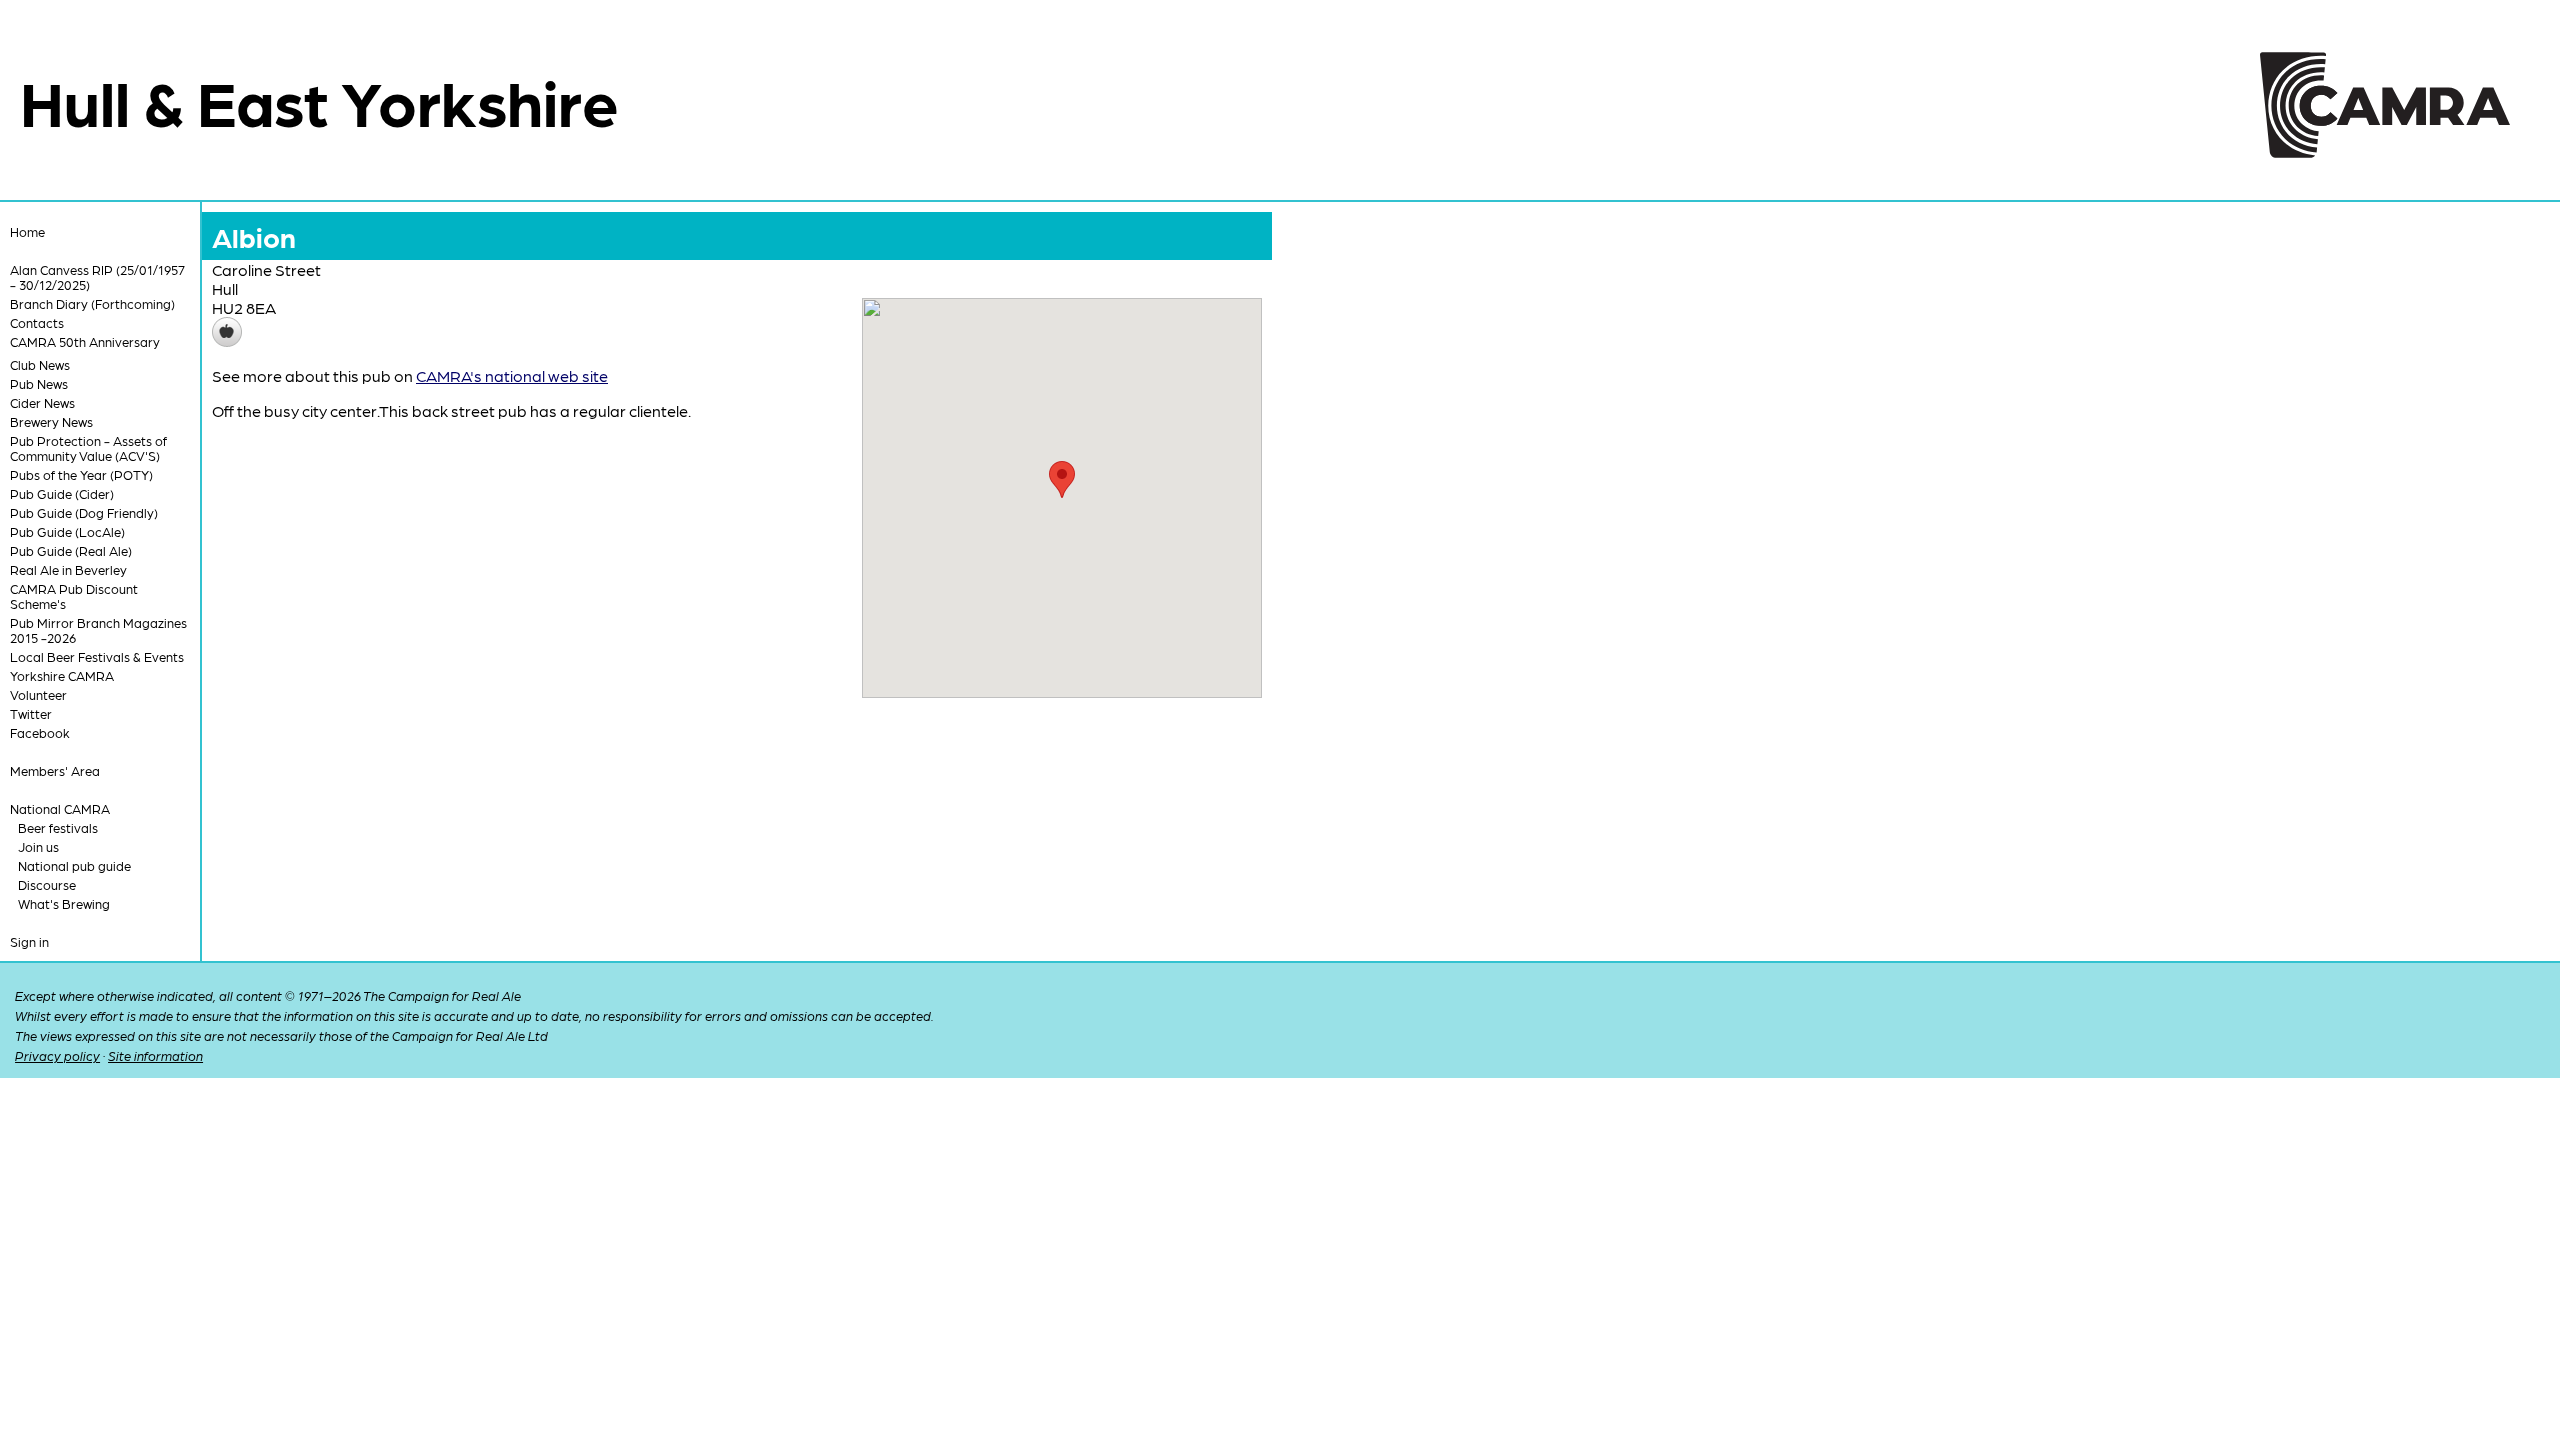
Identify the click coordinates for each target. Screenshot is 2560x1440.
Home (27, 231)
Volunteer (38, 694)
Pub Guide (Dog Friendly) (84, 512)
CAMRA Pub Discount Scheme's (74, 596)
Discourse (47, 884)
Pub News (39, 383)
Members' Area (55, 770)
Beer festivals (58, 827)
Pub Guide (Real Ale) (71, 550)
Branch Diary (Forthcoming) (92, 303)
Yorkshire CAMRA (62, 675)
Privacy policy (57, 1055)
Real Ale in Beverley (68, 569)
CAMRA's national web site (512, 375)
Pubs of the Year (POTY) (81, 474)
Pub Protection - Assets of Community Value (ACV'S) (88, 448)
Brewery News (51, 421)
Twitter (31, 713)
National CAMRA (60, 808)
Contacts (37, 322)
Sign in (29, 941)
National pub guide (74, 865)
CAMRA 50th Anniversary (85, 341)
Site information (155, 1055)
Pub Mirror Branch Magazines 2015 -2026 (98, 630)
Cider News (42, 402)
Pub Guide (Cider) (62, 493)
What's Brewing (64, 903)
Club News (40, 364)
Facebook (40, 732)
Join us (38, 846)
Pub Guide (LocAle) (67, 531)
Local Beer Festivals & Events (97, 656)
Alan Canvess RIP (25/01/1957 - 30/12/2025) (97, 277)
